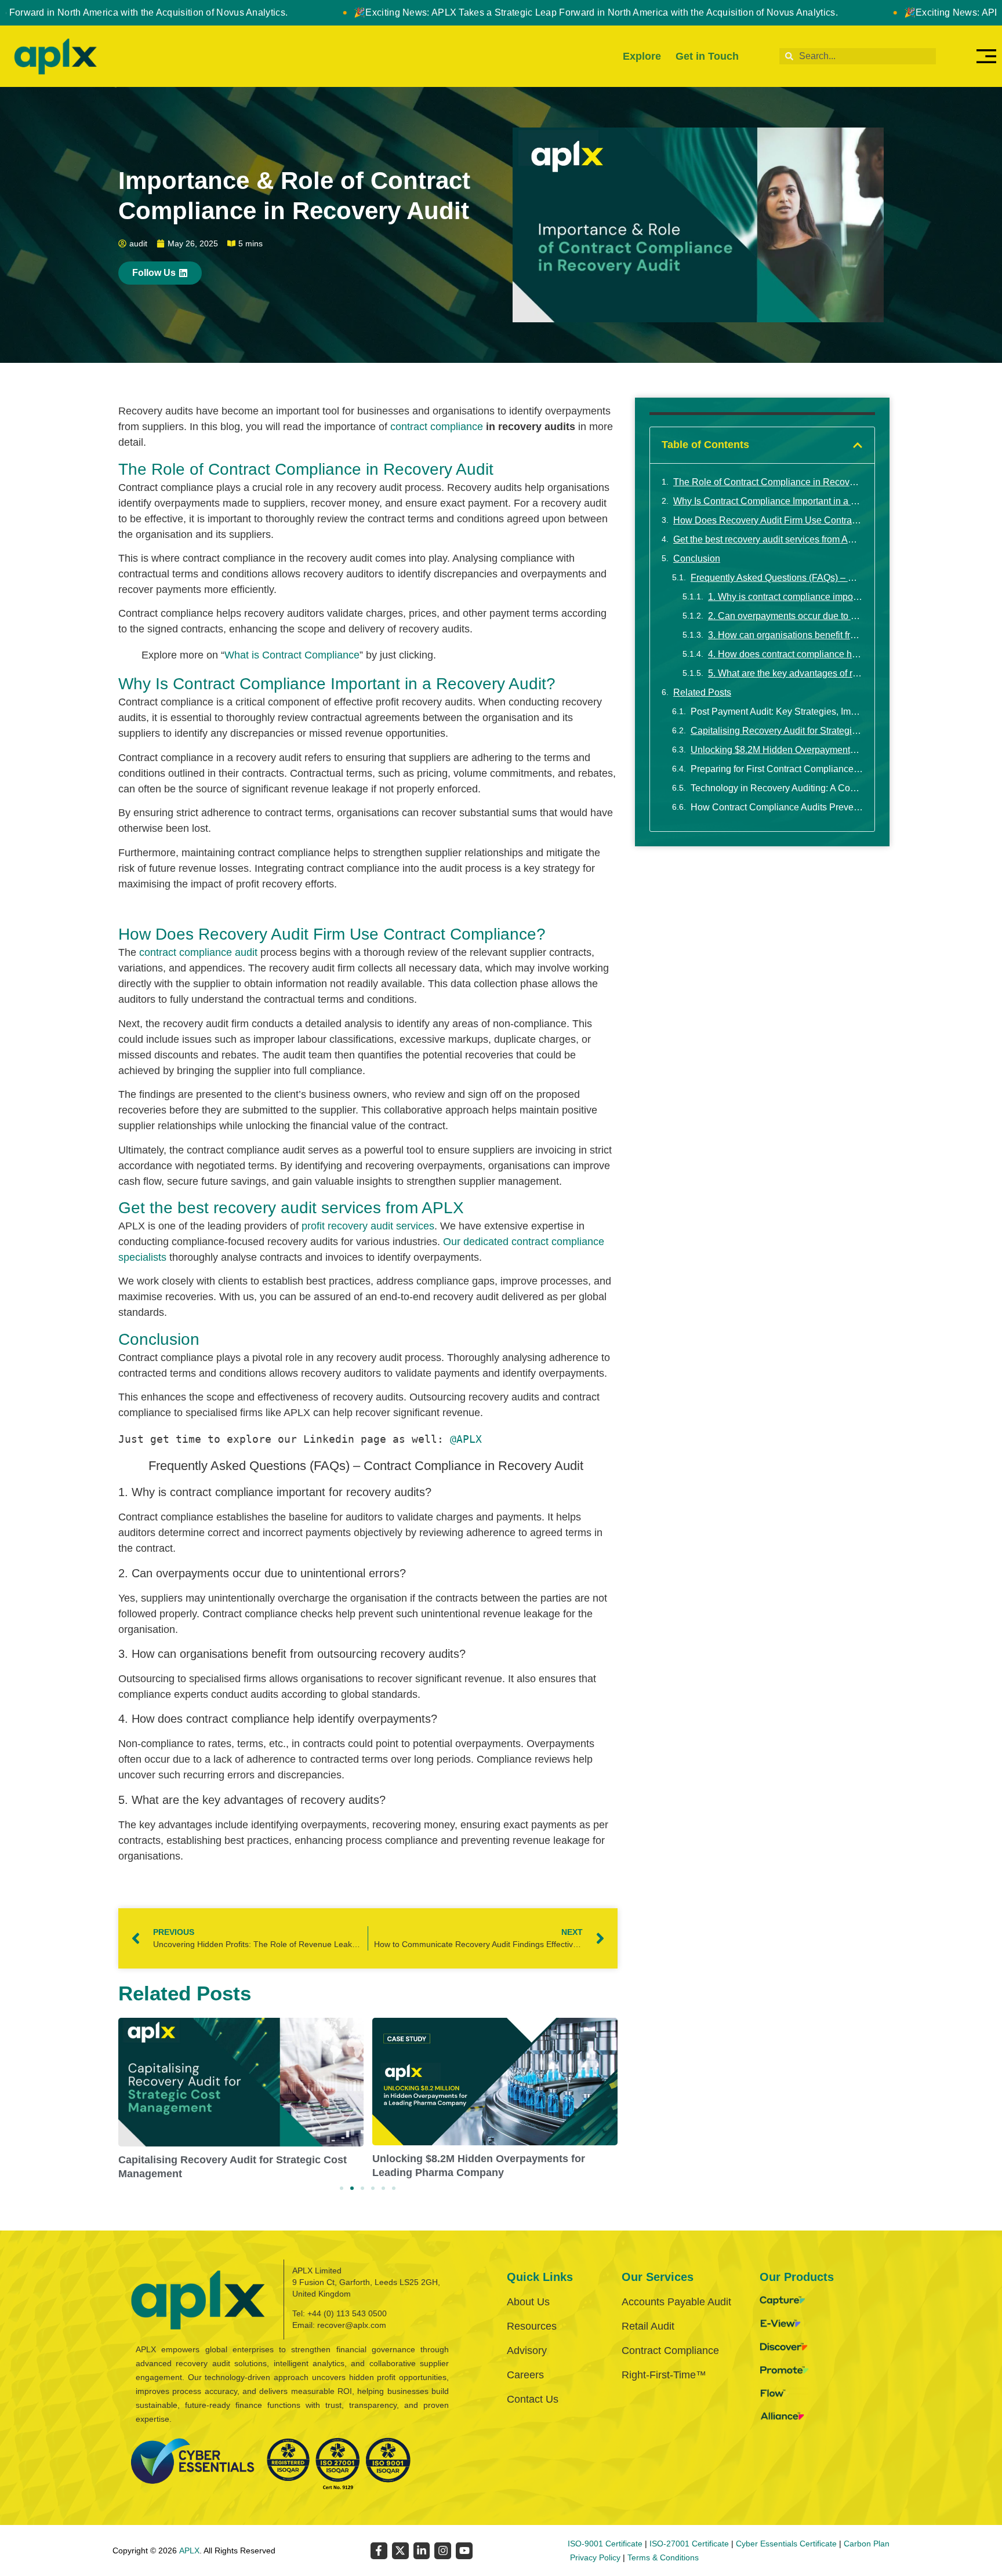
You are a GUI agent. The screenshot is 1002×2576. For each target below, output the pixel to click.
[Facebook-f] (379, 2551)
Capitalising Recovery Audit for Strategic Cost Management (777, 731)
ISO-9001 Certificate (605, 2544)
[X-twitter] (400, 2551)
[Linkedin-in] (422, 2551)
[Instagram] (443, 2551)
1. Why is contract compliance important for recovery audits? (785, 597)
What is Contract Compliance (292, 655)
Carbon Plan (867, 2544)
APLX (189, 2550)
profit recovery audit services (368, 1226)
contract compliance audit (198, 952)
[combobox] (858, 56)
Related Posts (702, 692)
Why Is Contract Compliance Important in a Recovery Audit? (768, 501)
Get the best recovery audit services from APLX (768, 539)
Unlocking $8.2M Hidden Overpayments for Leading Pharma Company (777, 750)
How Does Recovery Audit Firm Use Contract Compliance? (768, 520)
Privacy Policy (595, 2557)
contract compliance (437, 427)
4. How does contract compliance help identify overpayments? (785, 654)
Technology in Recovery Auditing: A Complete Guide (777, 788)
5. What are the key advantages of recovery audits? (785, 673)
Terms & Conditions (663, 2557)
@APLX (466, 1439)
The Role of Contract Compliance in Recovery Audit (768, 482)
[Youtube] (464, 2551)
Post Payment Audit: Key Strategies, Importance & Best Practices (777, 712)
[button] (342, 2188)
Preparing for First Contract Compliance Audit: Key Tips (777, 769)
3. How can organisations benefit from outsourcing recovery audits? (785, 635)
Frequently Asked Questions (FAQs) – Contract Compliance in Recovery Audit (777, 578)
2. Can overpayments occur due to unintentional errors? (785, 616)
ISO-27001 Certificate (689, 2544)
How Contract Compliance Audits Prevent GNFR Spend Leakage (777, 807)
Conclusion (697, 559)
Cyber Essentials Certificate (786, 2544)
